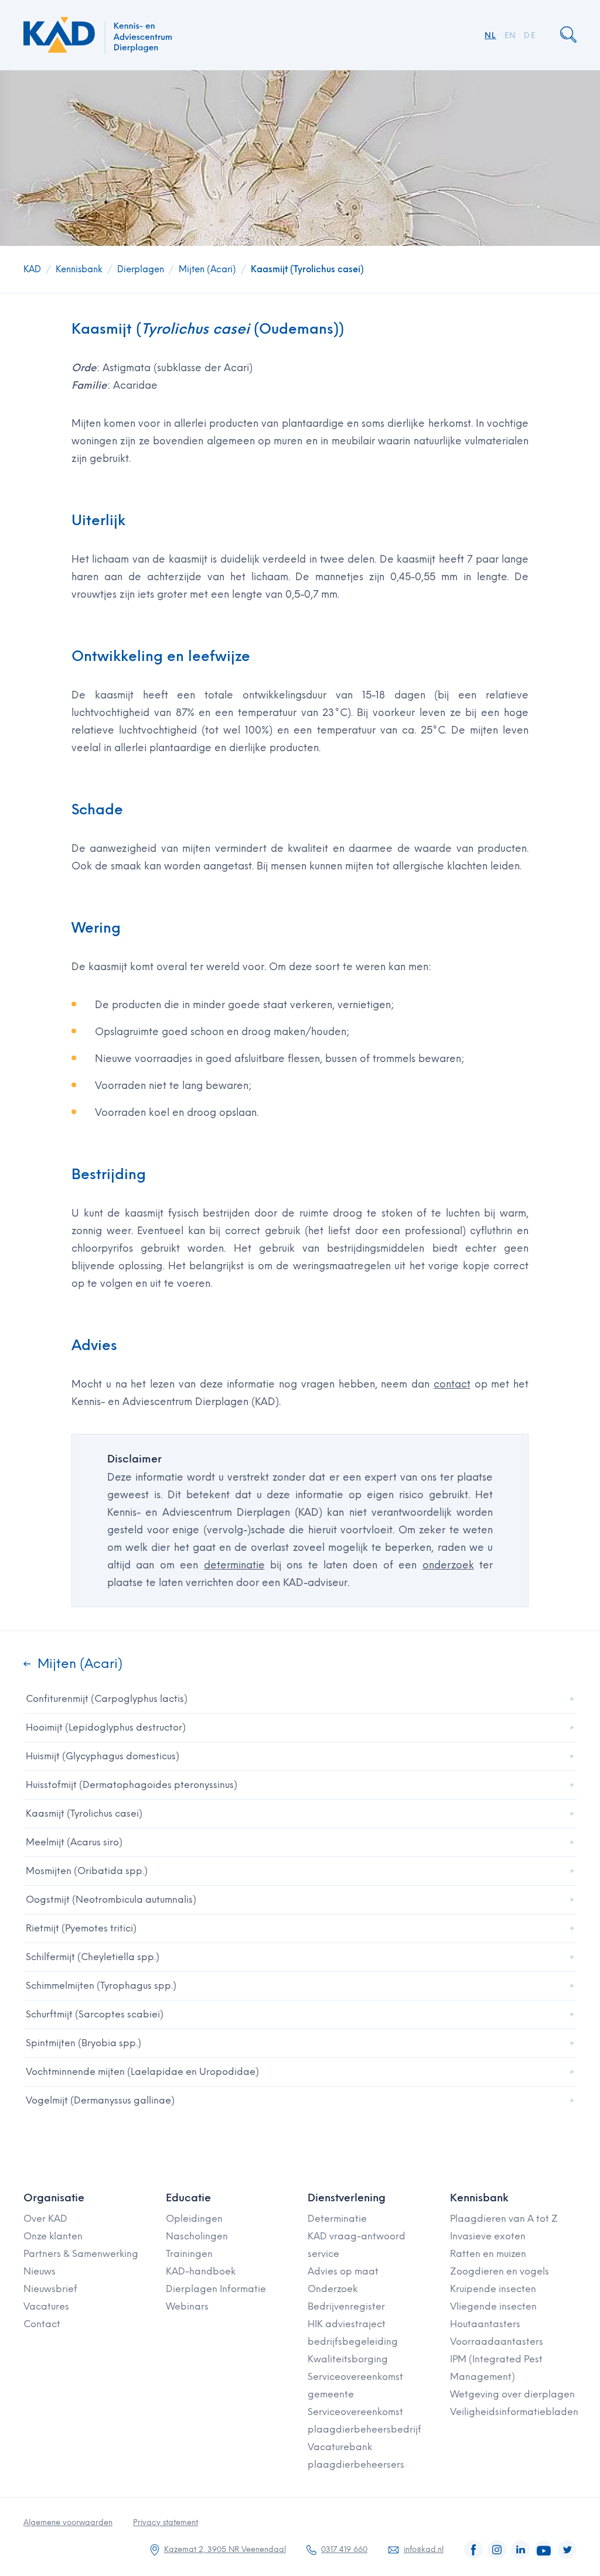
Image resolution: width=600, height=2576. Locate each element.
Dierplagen (141, 269)
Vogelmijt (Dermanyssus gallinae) (100, 2100)
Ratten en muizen (488, 2254)
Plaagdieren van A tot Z (504, 2219)
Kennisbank (79, 269)
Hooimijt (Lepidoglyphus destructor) (106, 1727)
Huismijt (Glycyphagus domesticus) (103, 1756)
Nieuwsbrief (50, 2289)
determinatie (234, 1565)
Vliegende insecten (493, 2306)
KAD (32, 269)
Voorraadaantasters (497, 2342)
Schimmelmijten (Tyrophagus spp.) (101, 1986)
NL (490, 35)
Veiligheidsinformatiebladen (514, 2412)
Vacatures (46, 2306)
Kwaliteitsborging (348, 2359)
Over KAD (45, 2219)
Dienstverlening (347, 2198)
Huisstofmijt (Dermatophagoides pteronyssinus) (132, 1785)
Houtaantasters (485, 2324)
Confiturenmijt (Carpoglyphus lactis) (107, 1699)
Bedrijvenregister (346, 2306)
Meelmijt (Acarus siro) (74, 1842)
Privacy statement (166, 2522)
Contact (42, 2324)
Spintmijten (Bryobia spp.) (83, 2043)
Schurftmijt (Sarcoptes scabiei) (95, 2014)
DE (530, 35)
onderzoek (448, 1565)
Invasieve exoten (488, 2236)
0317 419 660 (344, 2549)
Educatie (188, 2198)
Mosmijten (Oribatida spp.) (87, 1871)
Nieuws (40, 2271)
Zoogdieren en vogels (500, 2271)
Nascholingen (197, 2236)
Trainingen (189, 2254)
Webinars (187, 2306)
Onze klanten (53, 2236)
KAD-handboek (201, 2271)
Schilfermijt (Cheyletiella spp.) (93, 1957)
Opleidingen (194, 2219)
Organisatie (54, 2198)
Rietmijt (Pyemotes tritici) (81, 1928)
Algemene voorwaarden (68, 2522)
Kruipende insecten (493, 2289)
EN (510, 35)
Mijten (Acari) (207, 269)
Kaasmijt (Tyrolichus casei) (307, 269)
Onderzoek (333, 2289)
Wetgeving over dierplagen (512, 2394)
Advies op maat (343, 2271)
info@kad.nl (424, 2549)
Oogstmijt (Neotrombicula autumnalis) (111, 1900)
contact (452, 1384)
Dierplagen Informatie (216, 2289)
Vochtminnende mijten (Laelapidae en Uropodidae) (142, 2072)
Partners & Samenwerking (81, 2254)
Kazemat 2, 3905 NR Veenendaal (225, 2549)
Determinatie (337, 2219)
